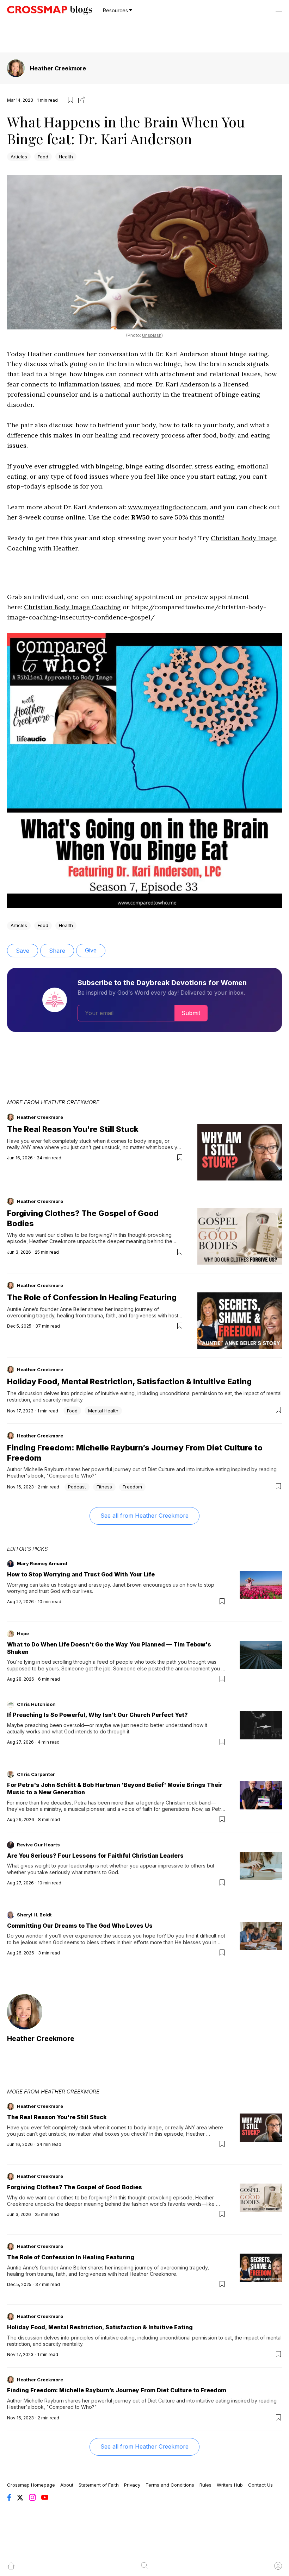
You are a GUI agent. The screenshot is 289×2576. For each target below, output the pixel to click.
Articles (19, 157)
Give (91, 950)
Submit (191, 1013)
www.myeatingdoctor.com (167, 507)
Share (57, 951)
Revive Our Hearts (38, 1845)
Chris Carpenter (36, 1774)
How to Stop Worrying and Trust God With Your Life (81, 1574)
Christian (226, 538)
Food (43, 157)
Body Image (259, 538)
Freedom (132, 1487)
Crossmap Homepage (31, 2485)
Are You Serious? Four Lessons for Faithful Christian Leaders (95, 1856)
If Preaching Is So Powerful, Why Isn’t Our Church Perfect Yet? (97, 1715)
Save (23, 951)
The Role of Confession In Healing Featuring (92, 1297)
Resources (115, 10)
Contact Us (260, 2485)
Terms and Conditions (170, 2485)
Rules (205, 2485)
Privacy (132, 2485)
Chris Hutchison (36, 1704)
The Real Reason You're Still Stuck (73, 1129)
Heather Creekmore (58, 68)
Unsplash (152, 335)
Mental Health (103, 1411)
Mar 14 (14, 100)
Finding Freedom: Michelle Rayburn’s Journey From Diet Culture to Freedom (117, 2390)
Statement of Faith (99, 2485)
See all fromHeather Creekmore (144, 1516)
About (67, 2485)
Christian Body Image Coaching (72, 607)
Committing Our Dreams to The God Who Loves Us (80, 1926)
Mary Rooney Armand (42, 1563)
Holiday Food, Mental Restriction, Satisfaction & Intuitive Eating (129, 1381)
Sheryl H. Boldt (34, 1915)
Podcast (77, 1487)
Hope (23, 1633)
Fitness (104, 1487)
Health (66, 157)
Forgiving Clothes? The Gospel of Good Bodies (75, 2187)
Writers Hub (230, 2485)
